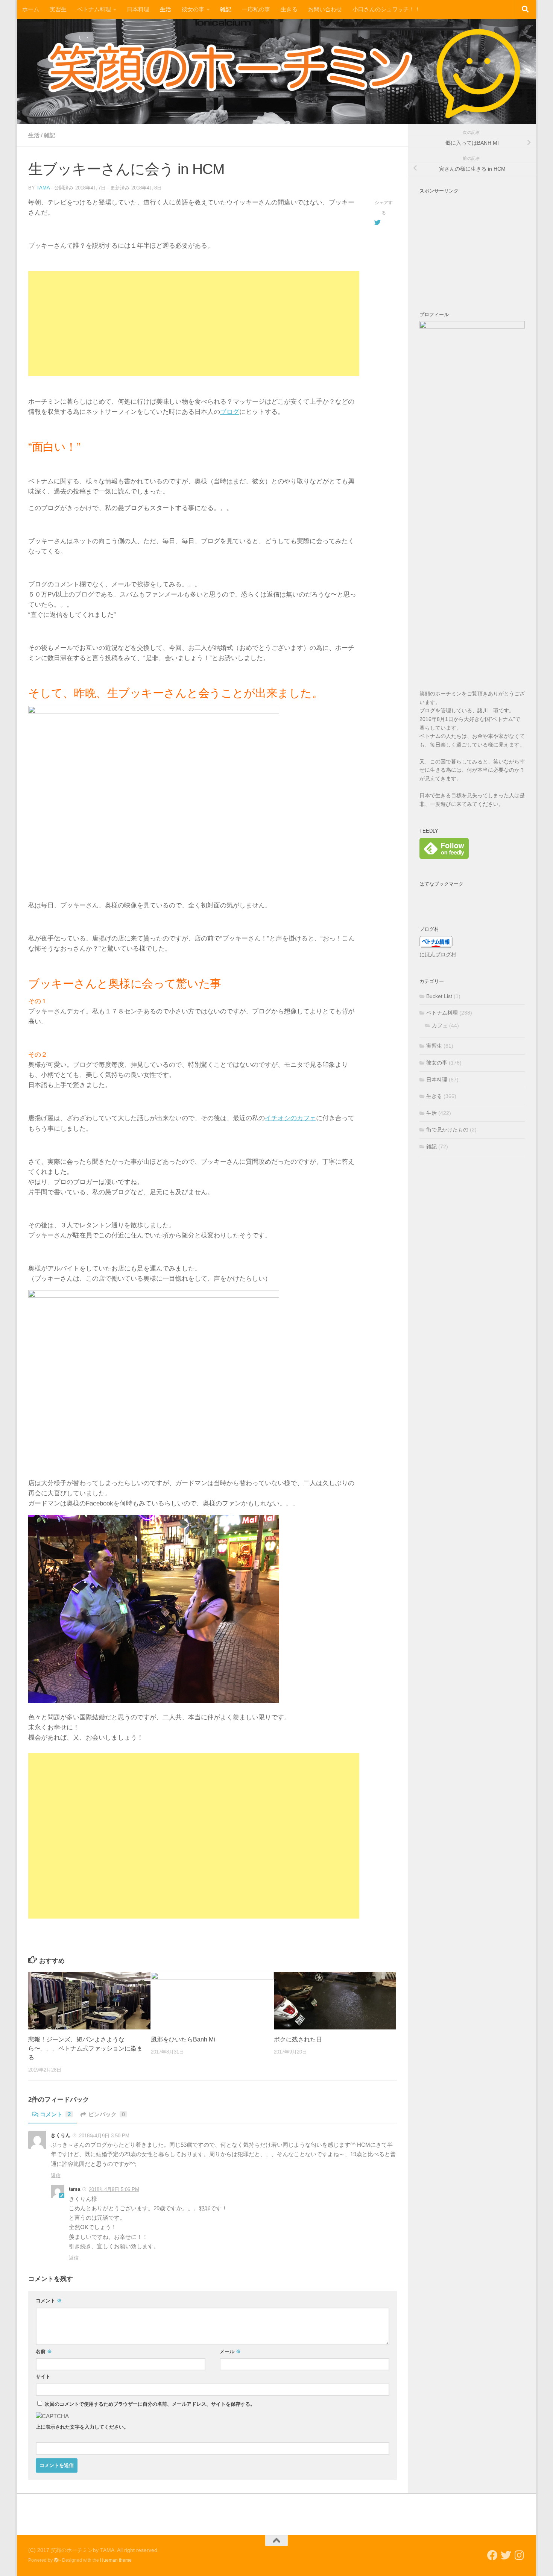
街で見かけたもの (447, 1130)
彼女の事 (193, 9)
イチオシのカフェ (290, 1118)
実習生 (58, 9)
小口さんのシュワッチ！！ (386, 9)
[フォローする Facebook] (492, 2555)
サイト (43, 2377)
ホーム (31, 9)
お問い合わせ (325, 9)
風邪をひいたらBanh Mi (183, 2039)
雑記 (226, 9)
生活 (166, 9)
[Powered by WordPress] (56, 2560)
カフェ (440, 1025)
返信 (56, 2175)
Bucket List (439, 996)
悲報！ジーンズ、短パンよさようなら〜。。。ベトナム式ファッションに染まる (85, 2048)
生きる (289, 9)
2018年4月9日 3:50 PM (104, 2136)
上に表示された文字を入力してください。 (82, 2427)
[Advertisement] (194, 324)
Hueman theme (116, 2560)
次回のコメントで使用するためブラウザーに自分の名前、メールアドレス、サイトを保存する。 (150, 2404)
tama (43, 188)
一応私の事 (256, 9)
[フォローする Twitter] (506, 2555)
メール (230, 2351)
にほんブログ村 (438, 954)
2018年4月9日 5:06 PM (114, 2189)
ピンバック (107, 2114)
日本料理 (138, 9)
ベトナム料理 (94, 9)
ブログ (230, 412)
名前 (44, 2351)
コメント (55, 2114)
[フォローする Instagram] (520, 2555)
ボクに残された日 (298, 2039)
